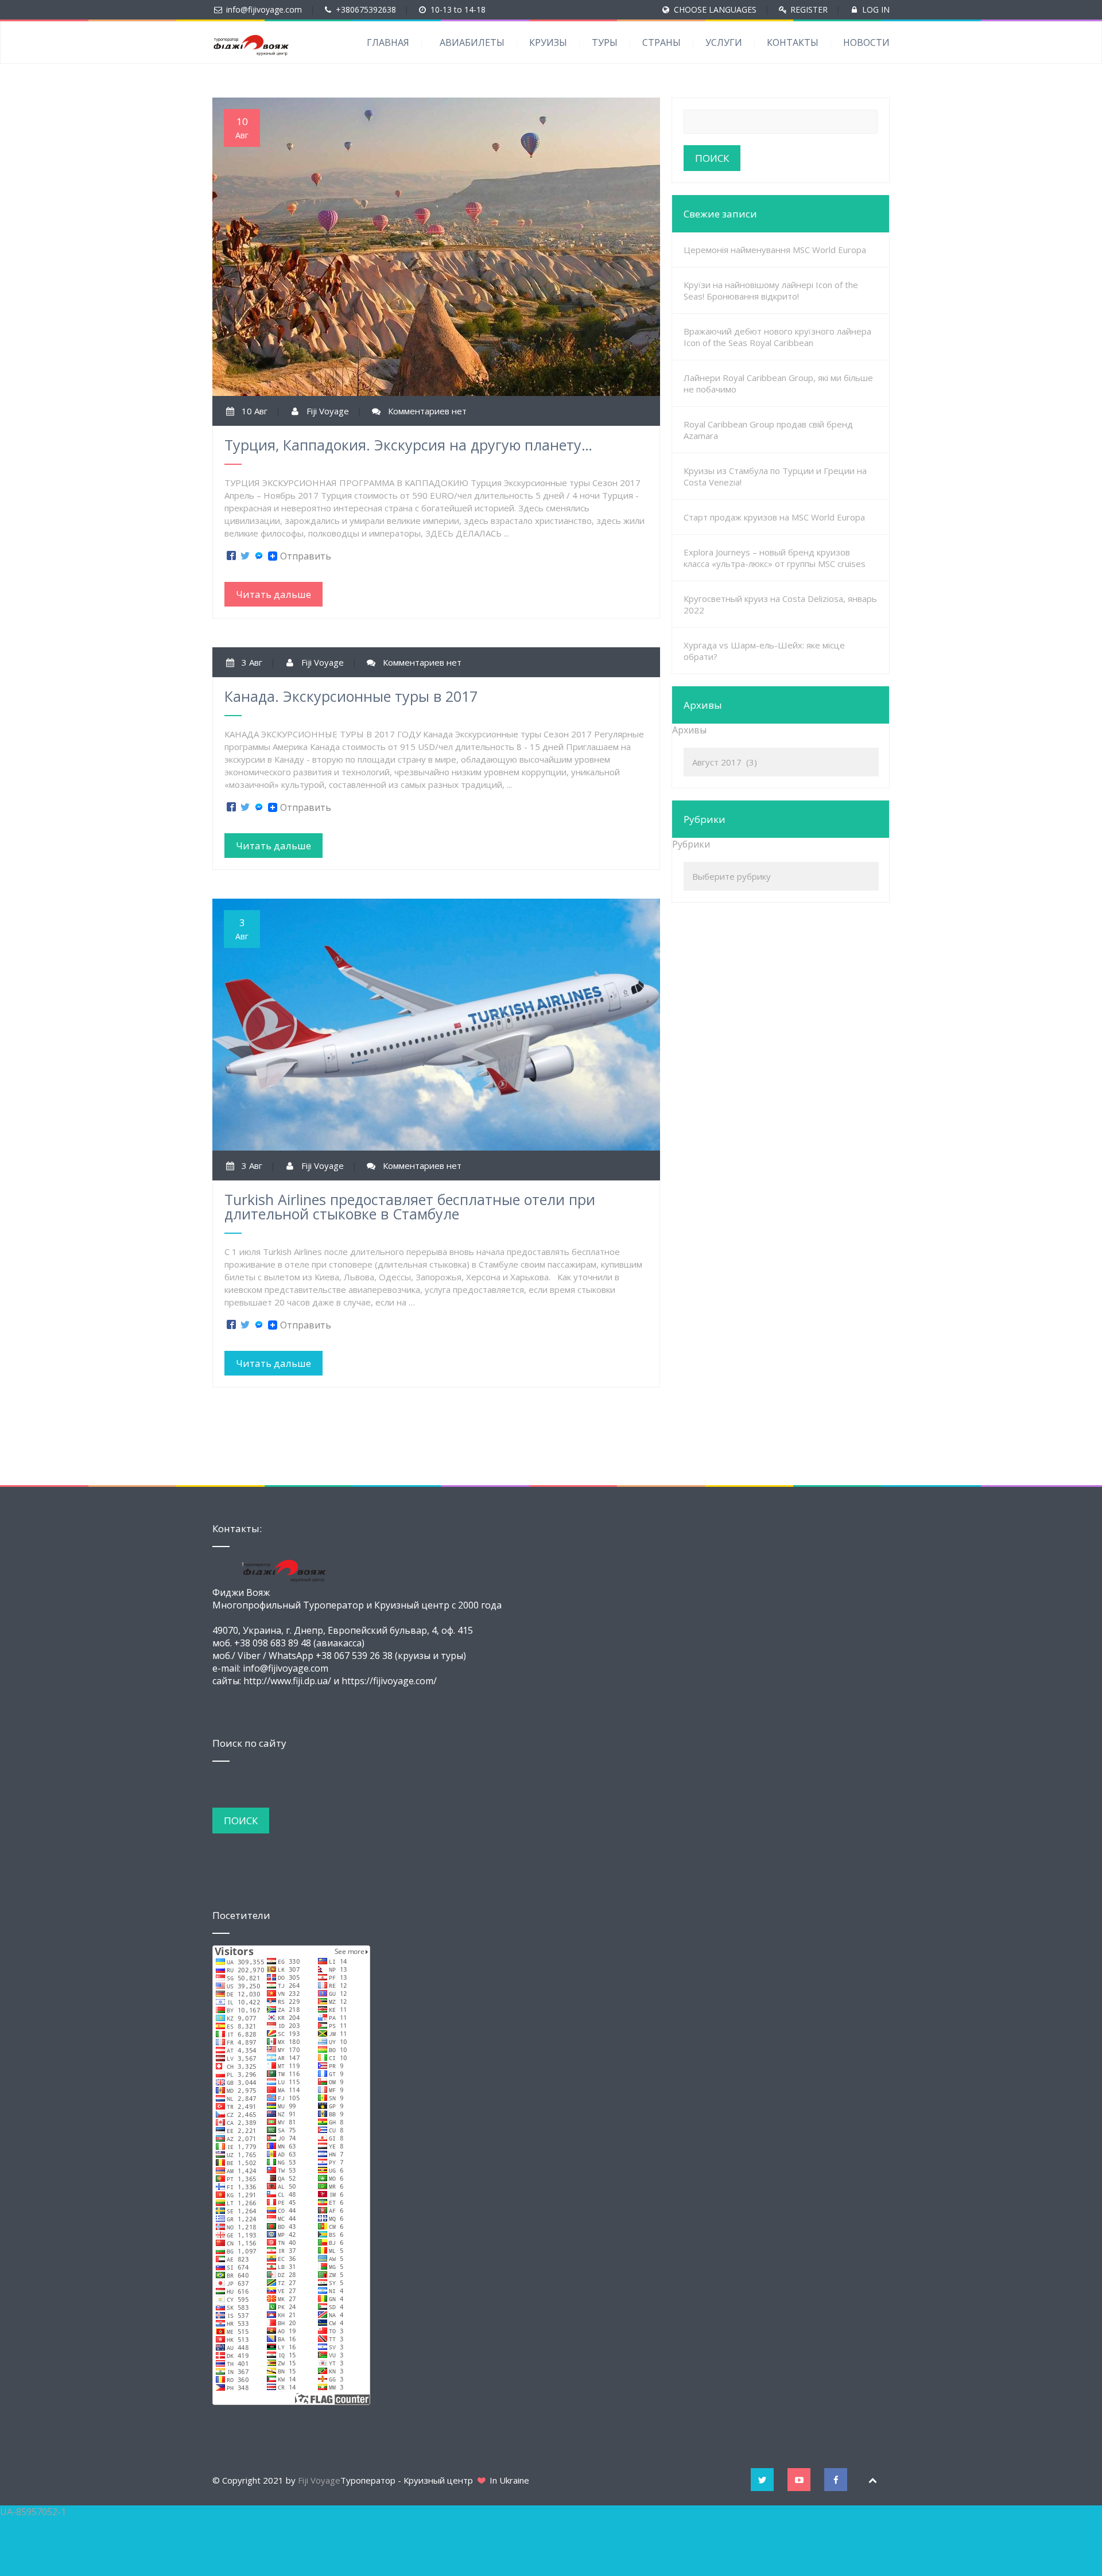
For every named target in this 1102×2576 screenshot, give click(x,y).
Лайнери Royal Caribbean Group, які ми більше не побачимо (778, 383)
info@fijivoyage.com (264, 9)
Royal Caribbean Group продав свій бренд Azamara (768, 430)
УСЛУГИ (724, 42)
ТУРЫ (605, 42)
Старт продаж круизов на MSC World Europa (774, 517)
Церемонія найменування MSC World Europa (775, 250)
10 (242, 128)
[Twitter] (245, 556)
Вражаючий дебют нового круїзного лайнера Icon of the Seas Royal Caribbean (777, 337)
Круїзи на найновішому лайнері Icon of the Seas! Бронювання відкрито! (771, 290)
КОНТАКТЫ (793, 42)
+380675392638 (366, 9)
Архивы (689, 730)
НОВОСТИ (866, 42)
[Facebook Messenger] (259, 556)
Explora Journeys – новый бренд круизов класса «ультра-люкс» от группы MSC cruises (775, 558)
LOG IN (876, 9)
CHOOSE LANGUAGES (715, 9)
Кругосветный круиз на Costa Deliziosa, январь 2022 (780, 604)
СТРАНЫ (661, 42)
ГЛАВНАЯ (388, 42)
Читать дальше (273, 594)
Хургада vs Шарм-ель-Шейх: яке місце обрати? (764, 651)
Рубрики (691, 844)
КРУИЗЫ (548, 42)
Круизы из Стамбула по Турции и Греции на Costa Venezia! (775, 476)
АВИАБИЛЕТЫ (472, 42)
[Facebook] (231, 556)
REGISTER (809, 9)
